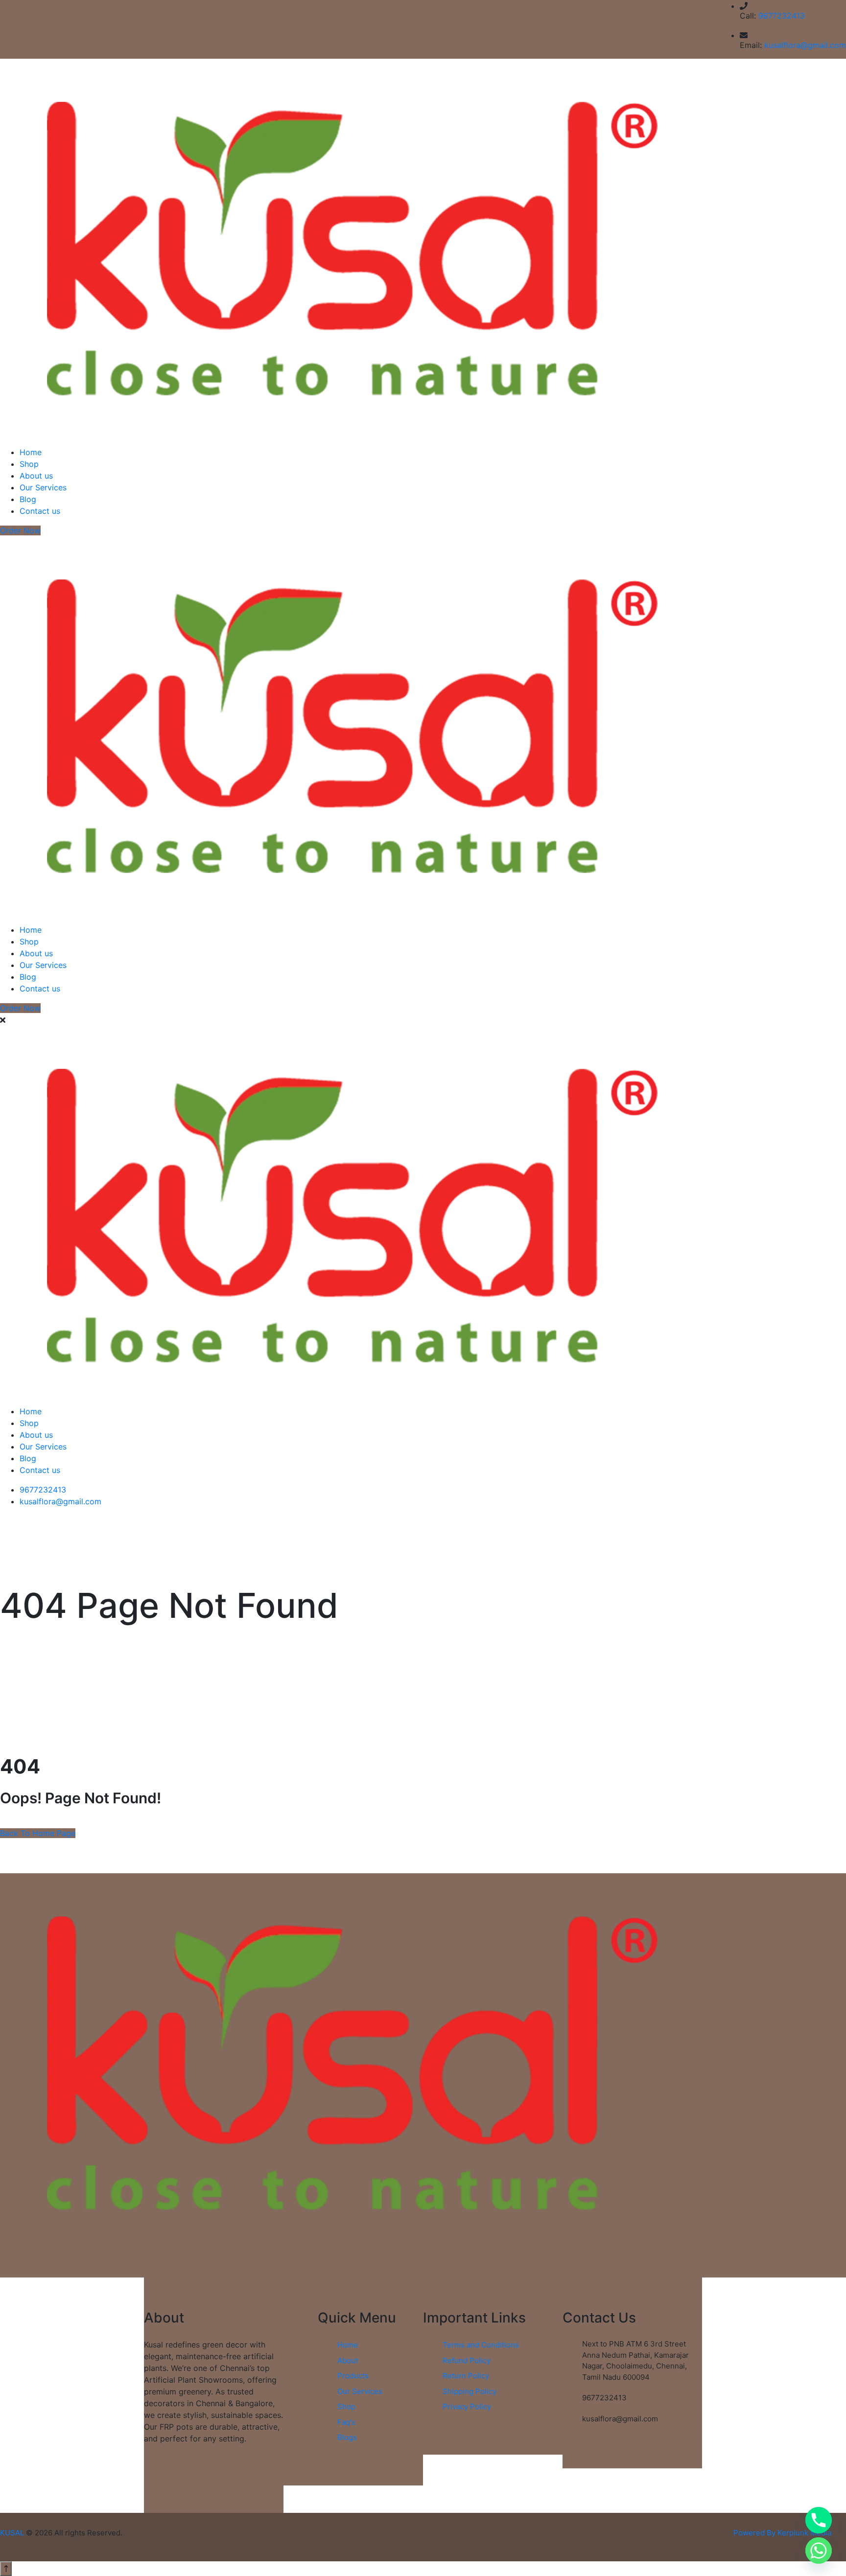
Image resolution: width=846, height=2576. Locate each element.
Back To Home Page (38, 1833)
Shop (29, 464)
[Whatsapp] (819, 2551)
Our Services (43, 487)
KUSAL (12, 2533)
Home (31, 452)
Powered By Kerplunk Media (782, 2533)
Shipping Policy (470, 2391)
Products (353, 2376)
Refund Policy (467, 2360)
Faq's (346, 2422)
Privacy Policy (467, 2406)
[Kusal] (352, 248)
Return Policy (466, 2376)
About (348, 2360)
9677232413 (782, 16)
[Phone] (819, 2520)
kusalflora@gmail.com (805, 45)
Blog (28, 499)
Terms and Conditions (481, 2345)
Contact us (40, 511)
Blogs (347, 2437)
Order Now (20, 530)
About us (36, 476)
